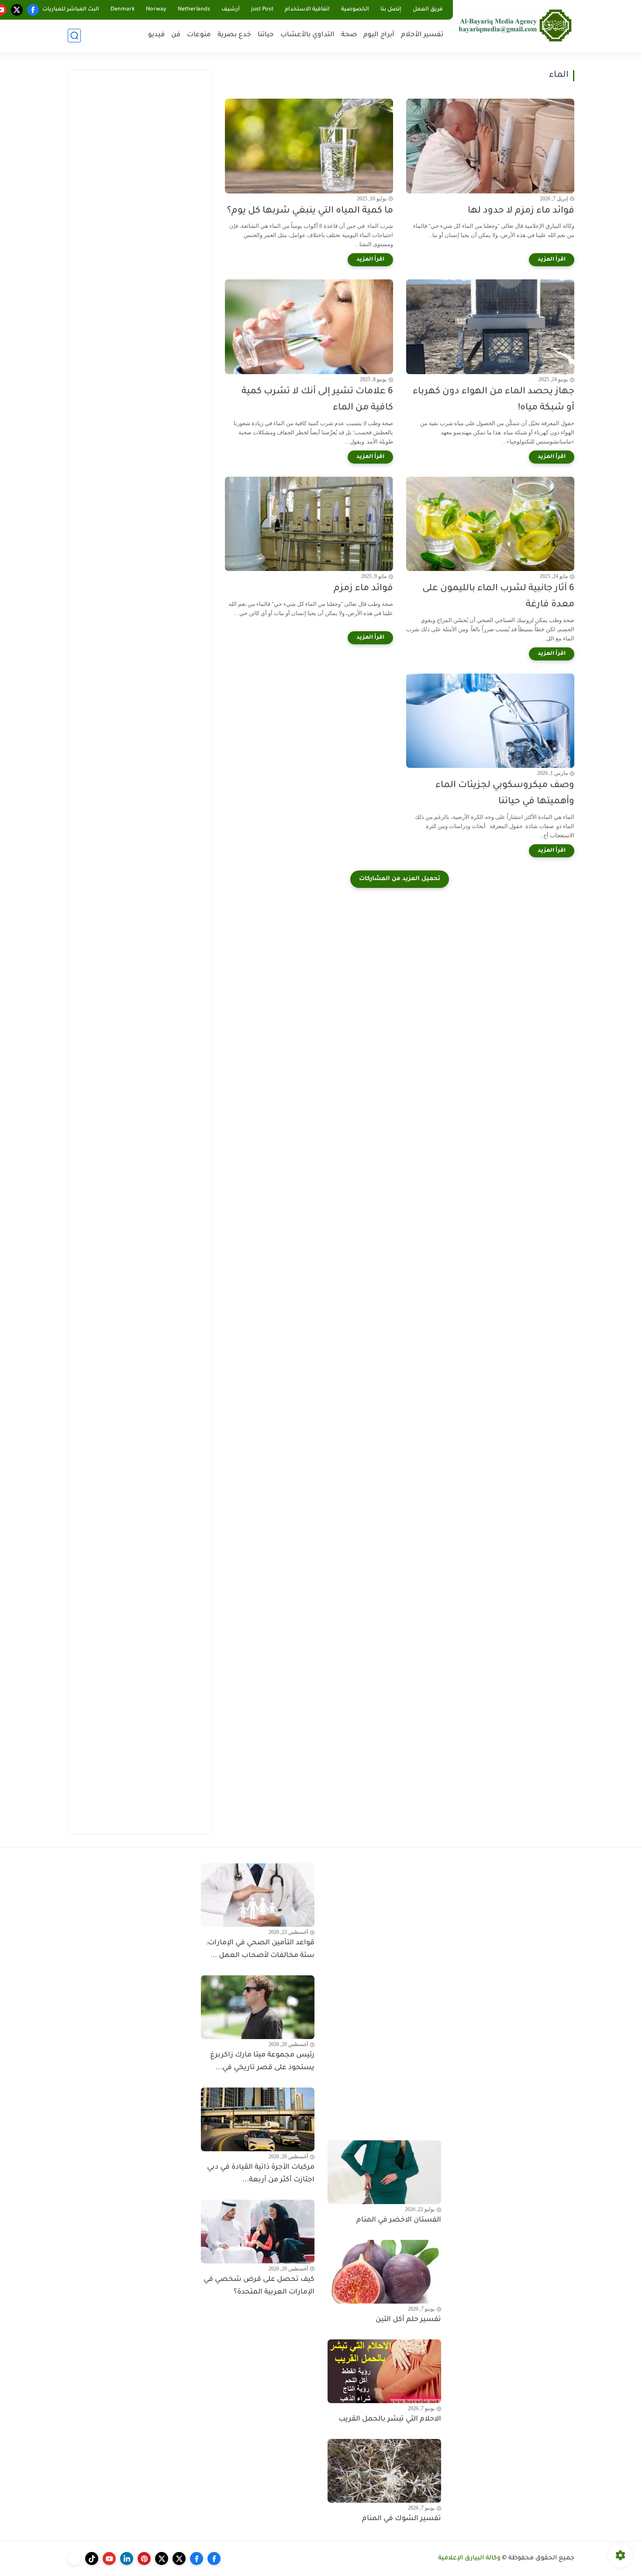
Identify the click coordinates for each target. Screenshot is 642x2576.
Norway (156, 10)
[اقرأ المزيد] (552, 260)
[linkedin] (127, 2559)
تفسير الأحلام (422, 35)
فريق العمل (428, 10)
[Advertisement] (140, 210)
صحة (349, 35)
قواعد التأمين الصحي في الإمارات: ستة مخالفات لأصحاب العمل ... (260, 1949)
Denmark (123, 10)
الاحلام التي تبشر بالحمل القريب (390, 2419)
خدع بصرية (234, 35)
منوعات (199, 35)
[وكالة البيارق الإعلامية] (515, 25)
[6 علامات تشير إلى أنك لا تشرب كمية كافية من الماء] (309, 327)
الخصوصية (355, 10)
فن (176, 35)
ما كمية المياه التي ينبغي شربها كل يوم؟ (310, 211)
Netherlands (194, 10)
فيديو (156, 35)
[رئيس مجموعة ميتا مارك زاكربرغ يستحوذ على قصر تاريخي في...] (258, 2007)
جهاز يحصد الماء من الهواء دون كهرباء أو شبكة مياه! (494, 400)
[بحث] (74, 36)
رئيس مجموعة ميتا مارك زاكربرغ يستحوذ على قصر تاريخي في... (262, 2062)
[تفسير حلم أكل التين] (384, 2272)
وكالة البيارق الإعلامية (469, 2559)
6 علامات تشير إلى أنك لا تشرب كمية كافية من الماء (317, 400)
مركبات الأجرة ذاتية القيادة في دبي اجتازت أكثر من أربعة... (261, 2174)
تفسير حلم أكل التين (408, 2320)
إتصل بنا (391, 10)
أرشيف (231, 10)
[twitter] (17, 10)
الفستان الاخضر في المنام (399, 2220)
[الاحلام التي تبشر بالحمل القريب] (384, 2371)
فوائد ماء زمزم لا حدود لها (521, 211)
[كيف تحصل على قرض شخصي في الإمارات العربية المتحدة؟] (258, 2232)
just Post (262, 10)
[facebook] (33, 10)
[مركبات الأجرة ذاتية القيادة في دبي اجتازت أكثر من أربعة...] (258, 2119)
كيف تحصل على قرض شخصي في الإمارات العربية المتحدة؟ (259, 2286)
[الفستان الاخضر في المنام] (384, 2172)
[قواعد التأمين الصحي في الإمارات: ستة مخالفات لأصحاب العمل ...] (258, 1895)
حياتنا (266, 35)
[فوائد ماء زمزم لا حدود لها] (490, 146)
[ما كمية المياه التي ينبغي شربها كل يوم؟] (309, 146)
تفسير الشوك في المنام (402, 2519)
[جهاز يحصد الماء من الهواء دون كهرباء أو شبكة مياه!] (490, 327)
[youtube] (109, 2559)
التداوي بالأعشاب (307, 35)
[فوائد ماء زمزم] (309, 524)
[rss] (74, 2559)
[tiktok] (92, 2559)
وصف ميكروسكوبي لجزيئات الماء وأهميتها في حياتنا (505, 794)
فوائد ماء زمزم (363, 589)
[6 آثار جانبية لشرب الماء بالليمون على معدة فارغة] (490, 524)
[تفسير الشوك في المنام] (384, 2471)
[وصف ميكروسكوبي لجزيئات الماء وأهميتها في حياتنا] (490, 721)
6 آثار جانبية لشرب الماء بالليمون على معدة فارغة (498, 597)
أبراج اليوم (379, 35)
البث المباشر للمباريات (71, 10)
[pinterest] (144, 2559)
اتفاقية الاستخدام (307, 10)
